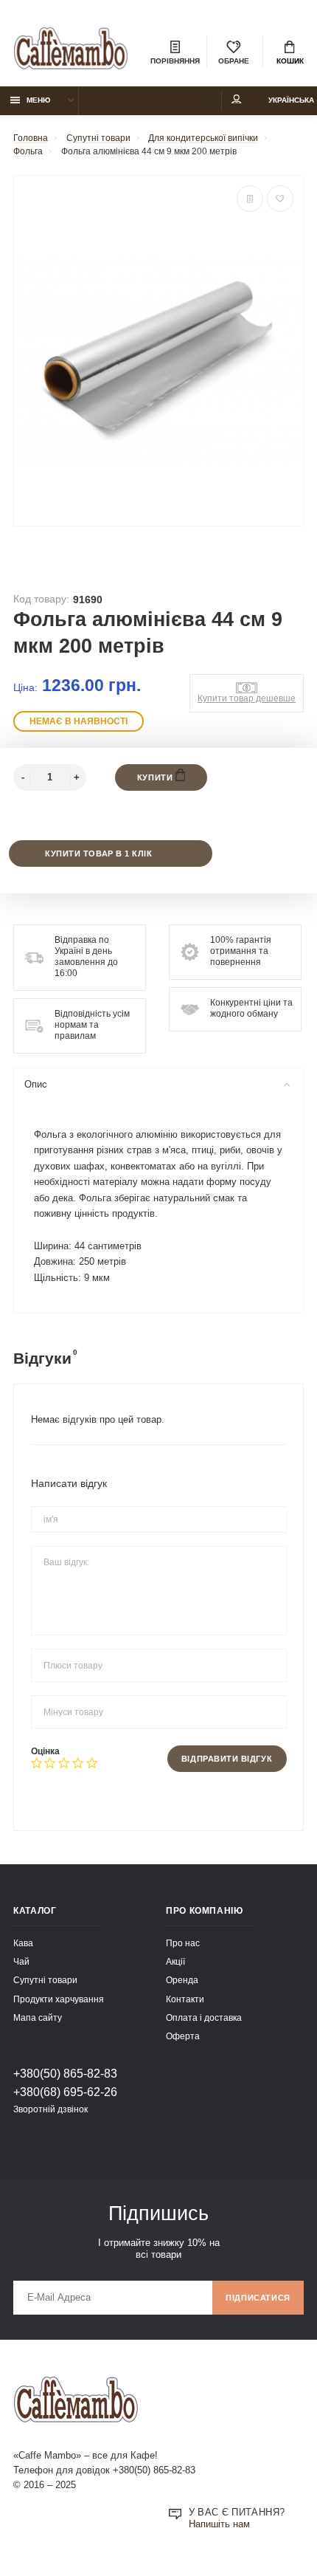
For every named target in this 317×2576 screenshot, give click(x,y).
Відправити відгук (227, 1759)
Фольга (50, 1135)
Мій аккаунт (237, 101)
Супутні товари (45, 1980)
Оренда (182, 1980)
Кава (23, 1943)
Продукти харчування (59, 1999)
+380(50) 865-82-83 (65, 2073)
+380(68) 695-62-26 (65, 2092)
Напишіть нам (219, 2524)
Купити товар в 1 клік (98, 853)
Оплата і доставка (204, 2017)
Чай (21, 1961)
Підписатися (258, 2298)
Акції (175, 1961)
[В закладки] (280, 199)
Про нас (183, 1943)
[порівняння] (250, 199)
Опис (36, 1085)
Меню (38, 100)
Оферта (183, 2036)
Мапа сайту (38, 2017)
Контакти (185, 1999)
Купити (156, 777)
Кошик (290, 61)
